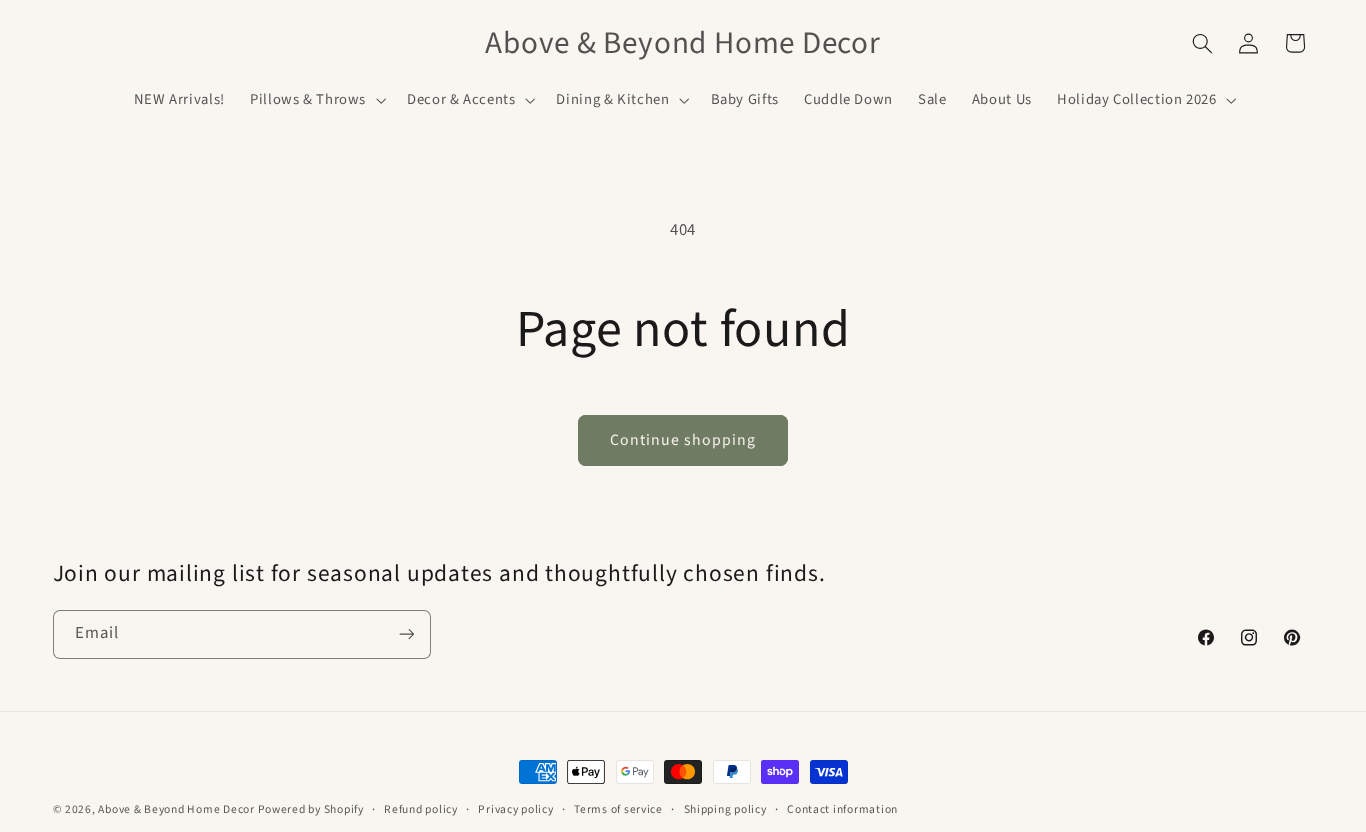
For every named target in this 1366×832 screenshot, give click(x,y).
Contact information (842, 809)
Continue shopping (683, 440)
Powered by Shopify (311, 809)
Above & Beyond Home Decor (177, 809)
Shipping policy (725, 809)
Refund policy (421, 809)
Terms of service (618, 809)
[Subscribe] (406, 634)
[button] (315, 100)
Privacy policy (515, 809)
